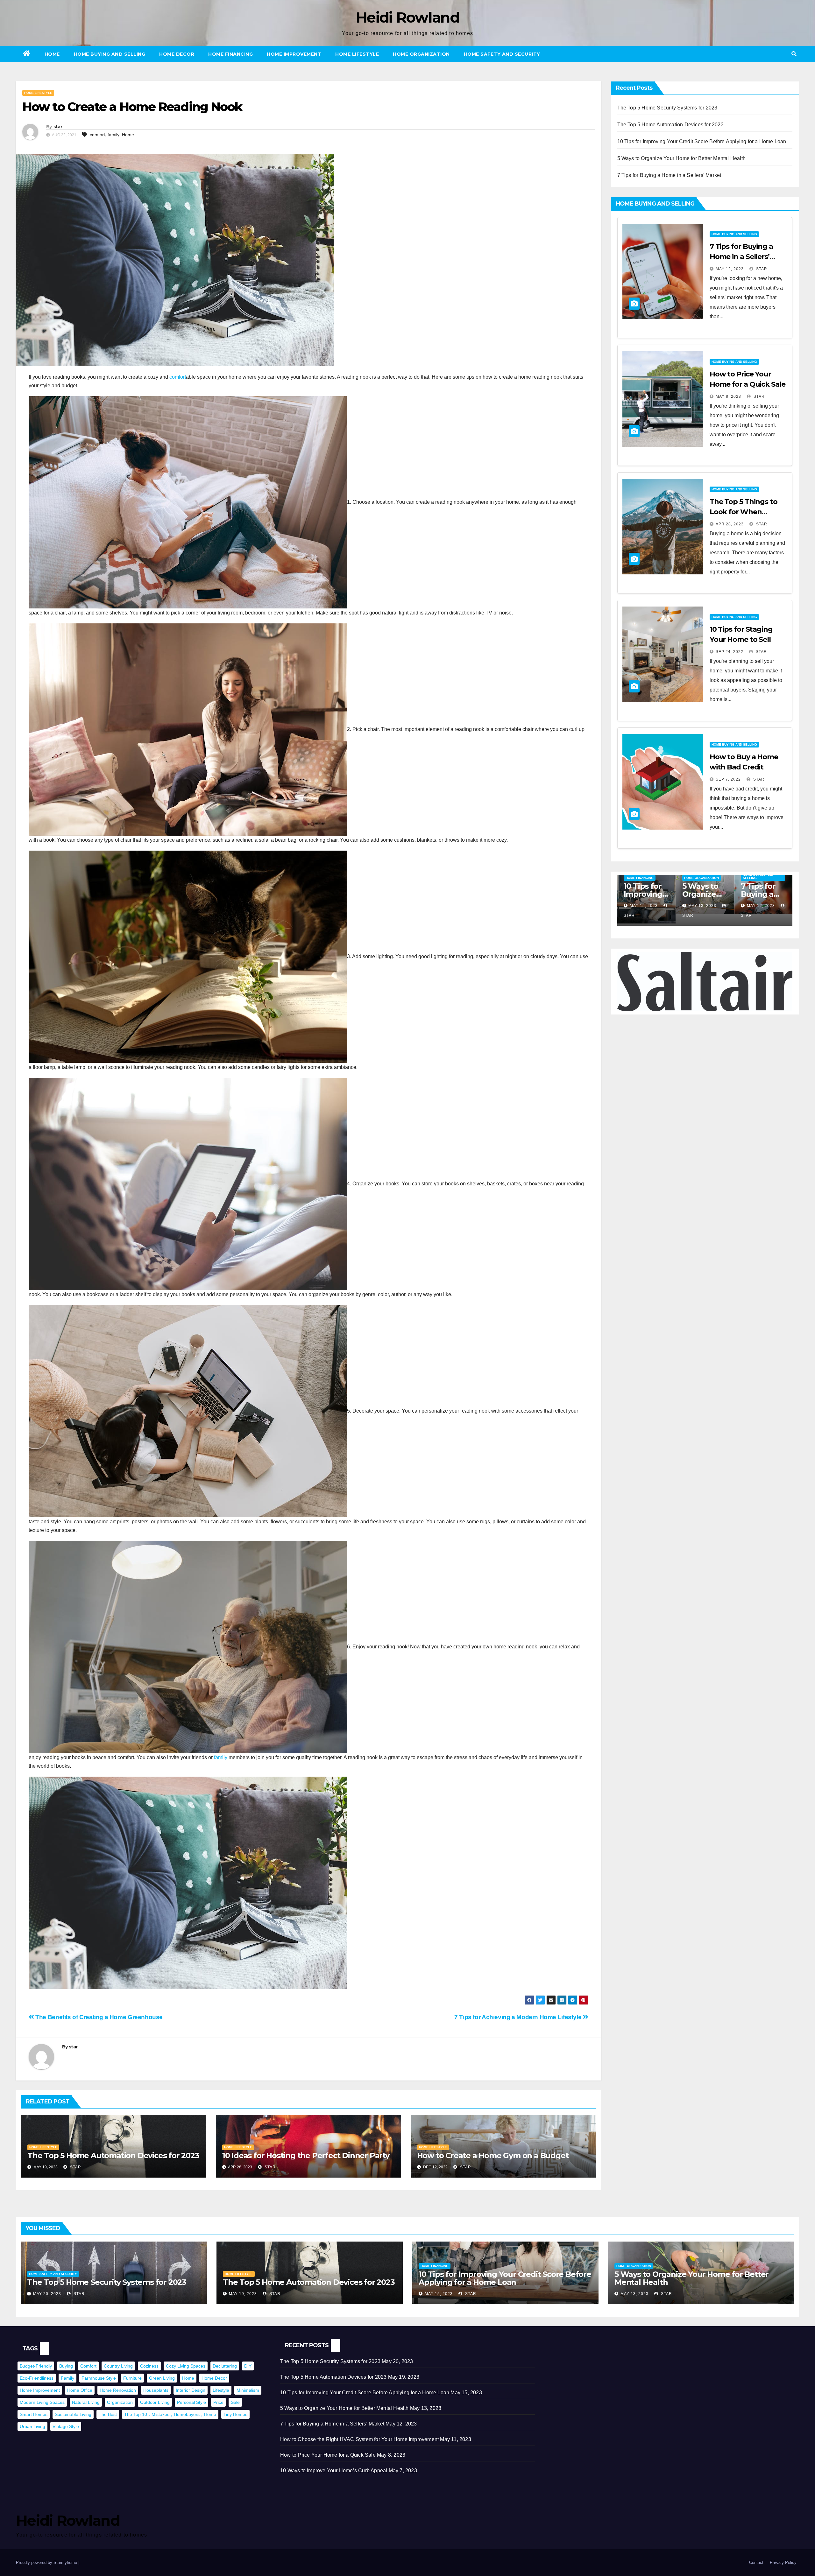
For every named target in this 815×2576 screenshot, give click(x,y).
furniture (132, 2378)
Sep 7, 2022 (728, 779)
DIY (248, 2366)
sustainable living (73, 2414)
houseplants (156, 2390)
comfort (97, 135)
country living (118, 2366)
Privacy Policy (783, 2562)
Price (218, 2402)
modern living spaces (42, 2402)
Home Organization (421, 54)
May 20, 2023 (47, 2294)
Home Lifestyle (357, 54)
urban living (32, 2426)
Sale (235, 2402)
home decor (214, 2378)
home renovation (118, 2390)
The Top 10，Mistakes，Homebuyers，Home (170, 2414)
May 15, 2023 (702, 906)
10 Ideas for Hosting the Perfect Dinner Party (306, 2155)
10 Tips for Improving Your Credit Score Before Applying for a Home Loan (702, 141)
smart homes (34, 2414)
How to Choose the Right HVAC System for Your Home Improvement (359, 2439)
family (113, 135)
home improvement (40, 2390)
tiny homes (235, 2414)
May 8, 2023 (728, 397)
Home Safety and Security (502, 54)
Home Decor (177, 54)
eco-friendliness (37, 2378)
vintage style (66, 2426)
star (58, 127)
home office (80, 2390)
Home (52, 54)
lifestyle (221, 2390)
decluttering (225, 2366)
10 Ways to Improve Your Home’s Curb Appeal (334, 2471)
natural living (86, 2402)
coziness (149, 2366)
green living (162, 2378)
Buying (66, 2366)
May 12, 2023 (730, 269)
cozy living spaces (186, 2366)
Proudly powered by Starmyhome (47, 2562)
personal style (191, 2402)
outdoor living (155, 2402)
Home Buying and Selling (110, 54)
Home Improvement (294, 54)
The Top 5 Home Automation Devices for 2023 (113, 2155)
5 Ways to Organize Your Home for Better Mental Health (682, 158)
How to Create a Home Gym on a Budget (493, 2155)
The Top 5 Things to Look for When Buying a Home (744, 512)
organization (120, 2402)
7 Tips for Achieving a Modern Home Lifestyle (519, 2017)
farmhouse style (99, 2378)
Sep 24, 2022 (730, 652)
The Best (108, 2414)
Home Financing (230, 54)
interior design (191, 2390)
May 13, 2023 (761, 906)
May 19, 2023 (644, 906)
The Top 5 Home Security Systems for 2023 (667, 108)
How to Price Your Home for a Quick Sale (328, 2455)
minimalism (248, 2390)
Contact (756, 2562)
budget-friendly (36, 2366)
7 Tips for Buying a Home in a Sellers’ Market (669, 175)
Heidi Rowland (407, 17)
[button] (794, 54)
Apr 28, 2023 (730, 524)
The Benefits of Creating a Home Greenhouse (98, 2017)
